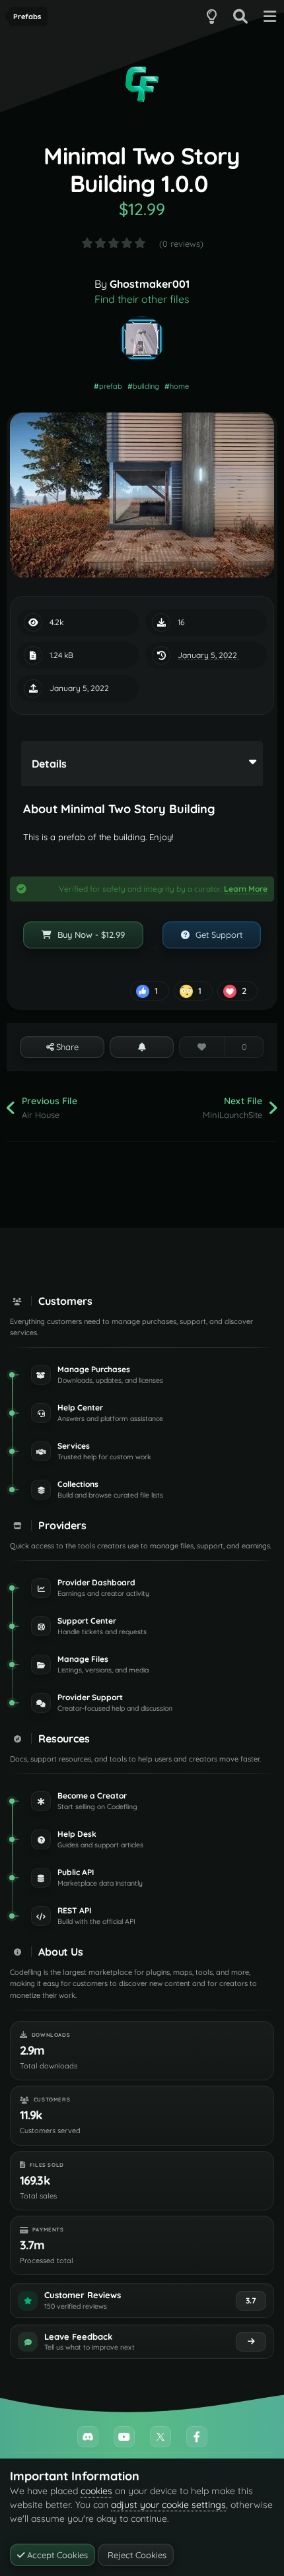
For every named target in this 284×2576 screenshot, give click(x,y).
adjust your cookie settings (168, 2505)
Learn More (246, 889)
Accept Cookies (56, 2555)
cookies (96, 2491)
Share (66, 1047)
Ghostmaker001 (150, 284)
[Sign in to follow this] (141, 1047)
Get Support (218, 935)
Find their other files (142, 299)
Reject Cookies (136, 2555)
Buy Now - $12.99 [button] (90, 935)
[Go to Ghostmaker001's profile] (142, 339)
